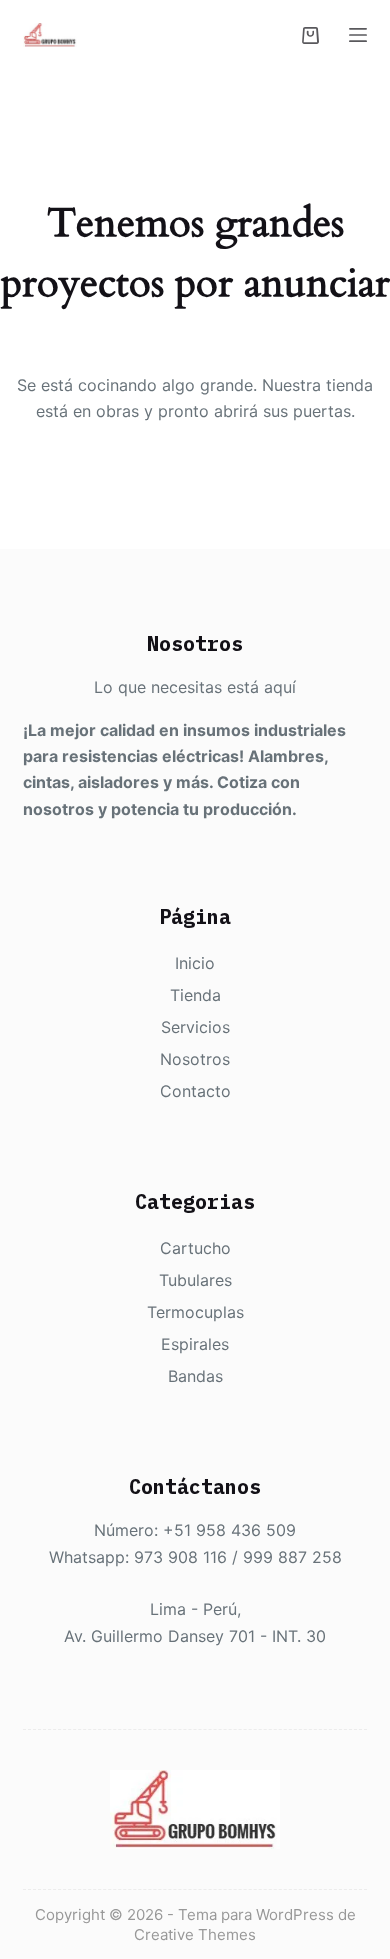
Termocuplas (195, 1312)
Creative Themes (195, 1934)
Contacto (195, 1091)
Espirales (195, 1344)
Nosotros (195, 1059)
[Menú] (358, 35)
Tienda (195, 995)
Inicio (195, 963)
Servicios (195, 1027)
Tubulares (195, 1280)
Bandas (195, 1376)
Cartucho (195, 1248)
